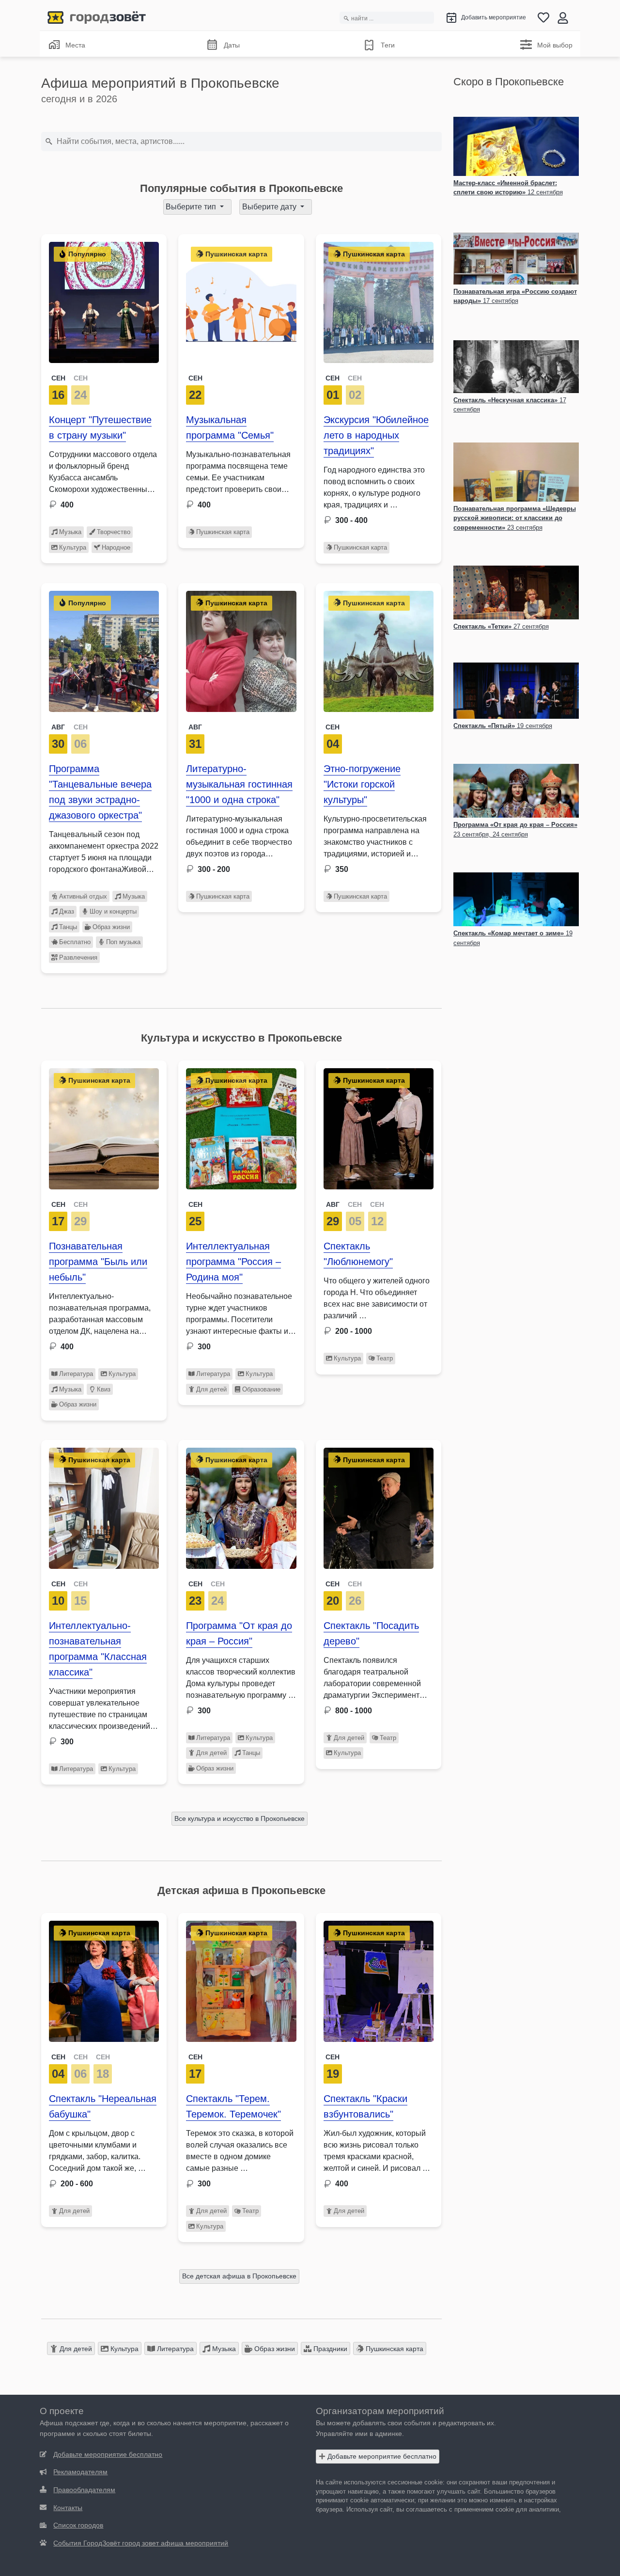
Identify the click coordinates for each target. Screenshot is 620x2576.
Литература (76, 1374)
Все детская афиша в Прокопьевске (239, 2276)
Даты (232, 45)
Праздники (329, 2349)
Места (75, 45)
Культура (73, 547)
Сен (195, 378)
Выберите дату (270, 207)
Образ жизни (111, 927)
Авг (195, 727)
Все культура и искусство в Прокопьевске (240, 1818)
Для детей (211, 1389)
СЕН (58, 378)
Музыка (70, 532)
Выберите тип (192, 207)
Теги (388, 45)
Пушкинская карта (223, 532)
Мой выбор (555, 45)
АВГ (58, 727)
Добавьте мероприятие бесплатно (381, 2456)
